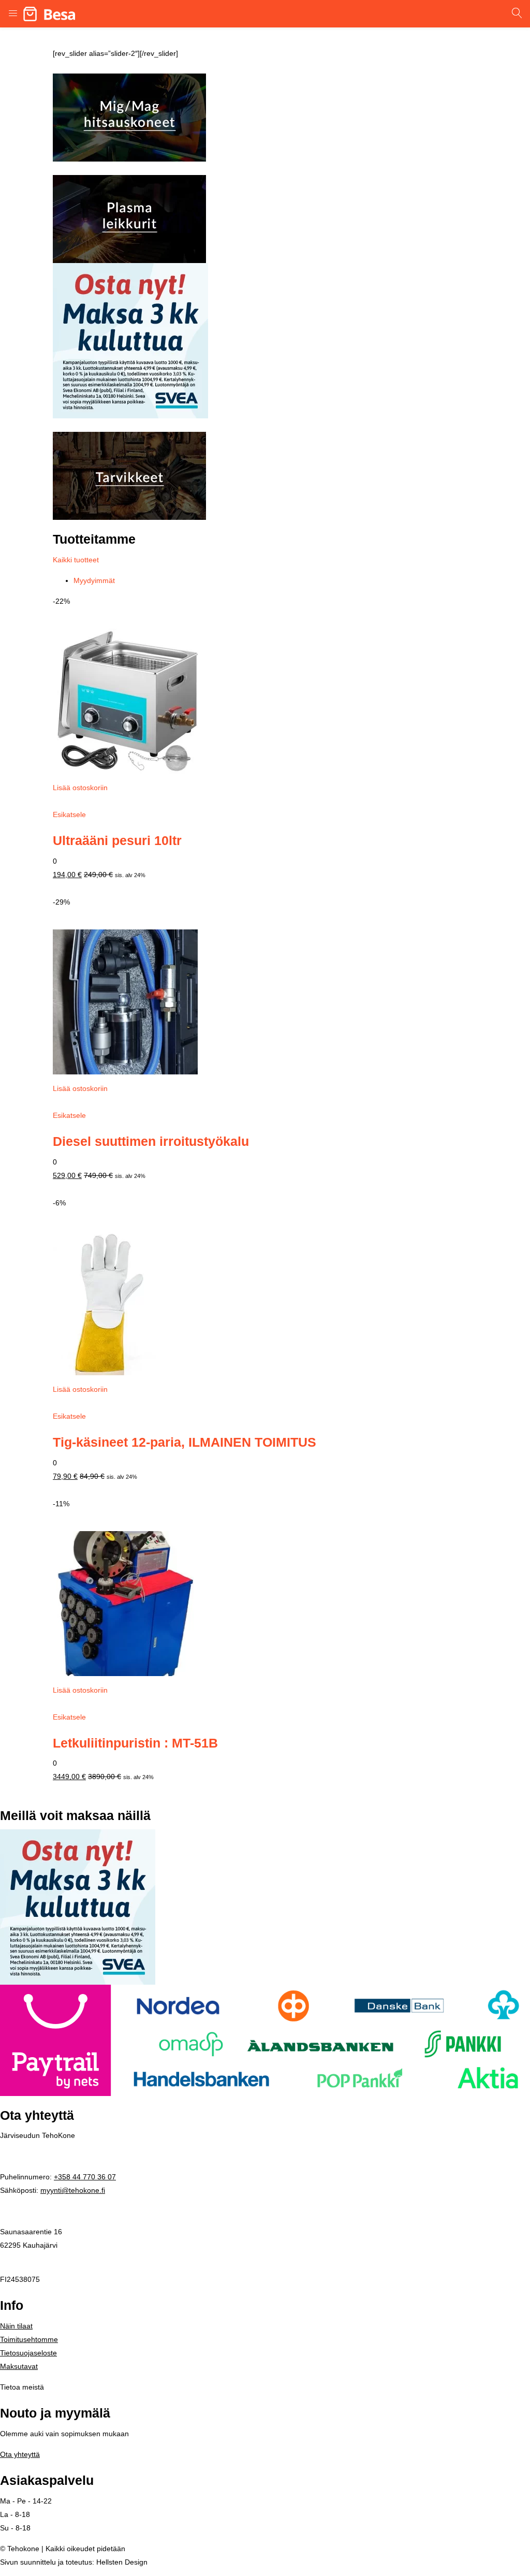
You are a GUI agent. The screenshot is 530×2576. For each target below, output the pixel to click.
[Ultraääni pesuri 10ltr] (125, 701)
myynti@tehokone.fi (73, 2190)
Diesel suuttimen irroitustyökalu (151, 1141)
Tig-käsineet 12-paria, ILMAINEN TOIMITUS (185, 1442)
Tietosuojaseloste (28, 2353)
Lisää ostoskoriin (80, 788)
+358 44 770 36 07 (85, 2177)
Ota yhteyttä (20, 2454)
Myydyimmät (94, 580)
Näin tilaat (16, 2326)
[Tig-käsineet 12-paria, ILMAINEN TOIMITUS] (105, 1302)
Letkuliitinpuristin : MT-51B (135, 1743)
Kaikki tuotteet (76, 560)
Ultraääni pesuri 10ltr (117, 841)
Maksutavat (19, 2366)
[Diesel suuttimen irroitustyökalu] (125, 1001)
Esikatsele (69, 814)
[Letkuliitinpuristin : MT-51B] (125, 1603)
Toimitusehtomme (29, 2339)
